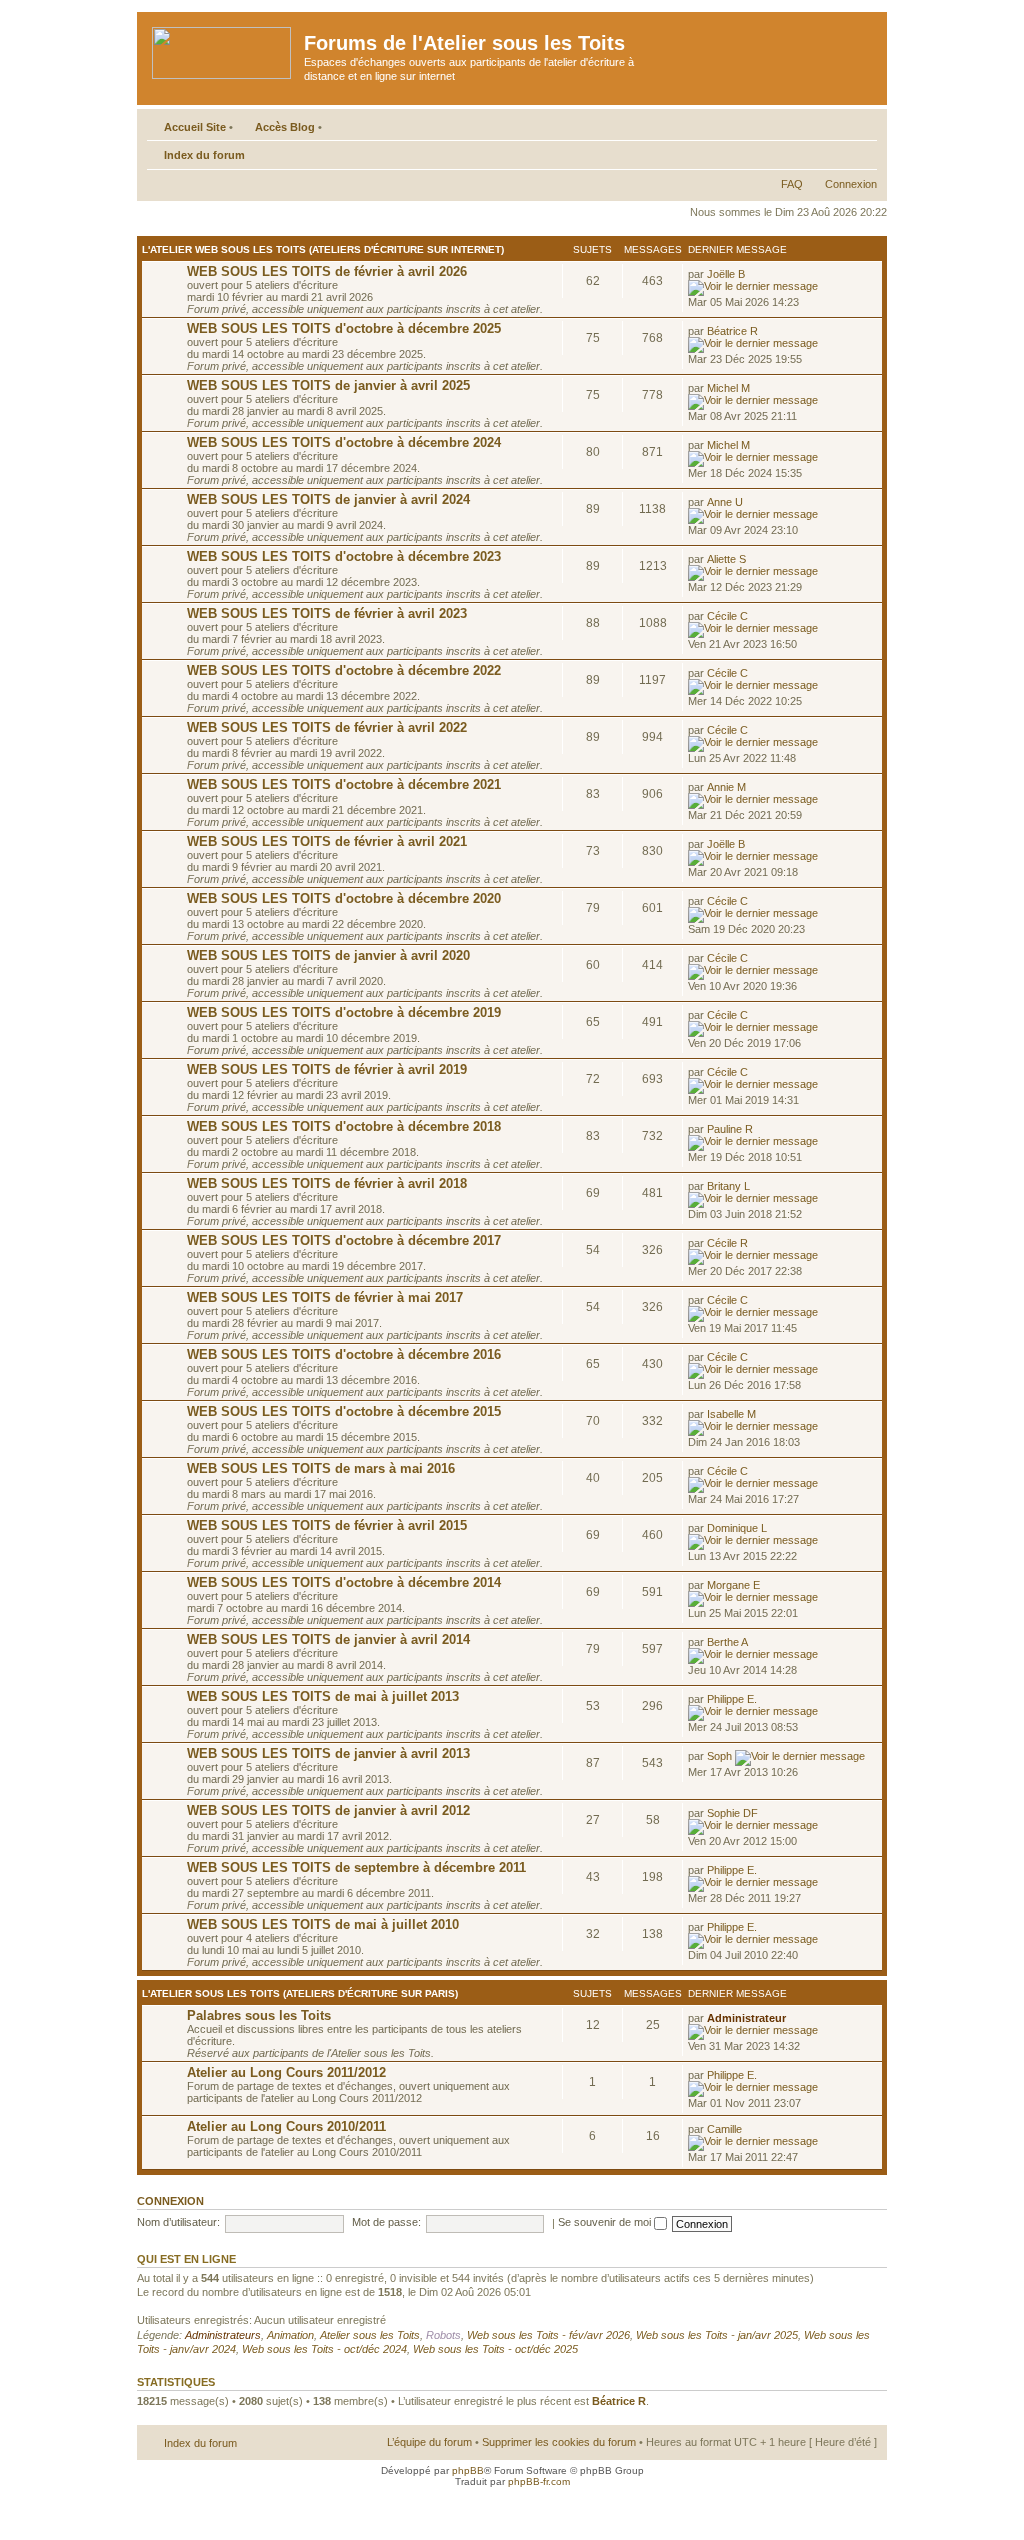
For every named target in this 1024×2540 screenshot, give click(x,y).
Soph (719, 1756)
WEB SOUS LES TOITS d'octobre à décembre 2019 (344, 1012)
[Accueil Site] (223, 49)
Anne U (725, 502)
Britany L (728, 1186)
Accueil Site (195, 127)
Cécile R (727, 1243)
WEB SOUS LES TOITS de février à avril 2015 (327, 1525)
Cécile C (727, 616)
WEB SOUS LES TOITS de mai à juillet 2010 (323, 1924)
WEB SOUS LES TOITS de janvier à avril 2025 (328, 385)
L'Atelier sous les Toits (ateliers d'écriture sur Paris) (300, 1993)
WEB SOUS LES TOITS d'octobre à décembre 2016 (344, 1354)
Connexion (851, 184)
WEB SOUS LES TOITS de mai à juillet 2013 (323, 1696)
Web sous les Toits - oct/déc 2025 (495, 2349)
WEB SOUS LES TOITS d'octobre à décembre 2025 (344, 328)
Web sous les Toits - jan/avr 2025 (717, 2335)
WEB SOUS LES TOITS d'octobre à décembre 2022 (344, 670)
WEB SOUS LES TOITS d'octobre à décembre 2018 (344, 1126)
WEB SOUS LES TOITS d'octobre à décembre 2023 (344, 556)
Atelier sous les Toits (370, 2335)
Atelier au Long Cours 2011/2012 (286, 2072)
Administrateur (746, 2018)
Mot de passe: (386, 2222)
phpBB (468, 2470)
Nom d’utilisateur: (178, 2222)
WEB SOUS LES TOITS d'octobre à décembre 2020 (344, 898)
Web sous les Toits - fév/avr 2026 (548, 2335)
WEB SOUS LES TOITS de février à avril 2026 (327, 271)
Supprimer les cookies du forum (559, 2442)
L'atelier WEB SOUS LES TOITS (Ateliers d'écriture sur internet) (323, 249)
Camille (724, 2129)
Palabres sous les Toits (259, 2015)
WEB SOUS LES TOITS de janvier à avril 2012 (328, 1810)
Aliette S (726, 559)
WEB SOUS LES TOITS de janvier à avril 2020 (328, 955)
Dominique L (737, 1528)
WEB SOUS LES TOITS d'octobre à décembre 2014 (344, 1582)
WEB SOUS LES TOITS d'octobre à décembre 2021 (344, 784)
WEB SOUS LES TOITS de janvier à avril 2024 (328, 499)
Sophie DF (732, 1813)
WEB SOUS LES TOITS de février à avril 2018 (327, 1183)
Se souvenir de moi (606, 2222)
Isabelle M (731, 1414)
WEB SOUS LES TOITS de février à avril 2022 (327, 727)
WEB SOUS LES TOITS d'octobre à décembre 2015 (344, 1411)
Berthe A (727, 1642)
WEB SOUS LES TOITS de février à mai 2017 (325, 1297)
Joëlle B (726, 274)
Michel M (728, 388)
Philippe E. (732, 1699)
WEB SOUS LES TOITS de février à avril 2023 (327, 613)
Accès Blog (285, 127)
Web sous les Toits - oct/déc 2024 (324, 2349)
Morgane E (733, 1585)
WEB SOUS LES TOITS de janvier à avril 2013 (328, 1753)
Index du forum (204, 155)
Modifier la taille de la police (862, 151)
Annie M (726, 787)
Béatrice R (732, 331)
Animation (290, 2335)
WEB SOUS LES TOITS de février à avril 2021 (327, 841)
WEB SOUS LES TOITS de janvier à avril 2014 (328, 1639)
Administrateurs (223, 2335)
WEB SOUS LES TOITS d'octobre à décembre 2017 (344, 1240)
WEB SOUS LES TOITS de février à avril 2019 (327, 1069)
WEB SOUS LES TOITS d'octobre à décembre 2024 (344, 442)
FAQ (792, 184)
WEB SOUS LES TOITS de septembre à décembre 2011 (356, 1867)
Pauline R (730, 1129)
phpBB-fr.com (539, 2481)
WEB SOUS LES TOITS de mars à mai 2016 (321, 1468)
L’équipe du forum (429, 2442)
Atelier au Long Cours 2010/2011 (286, 2126)
